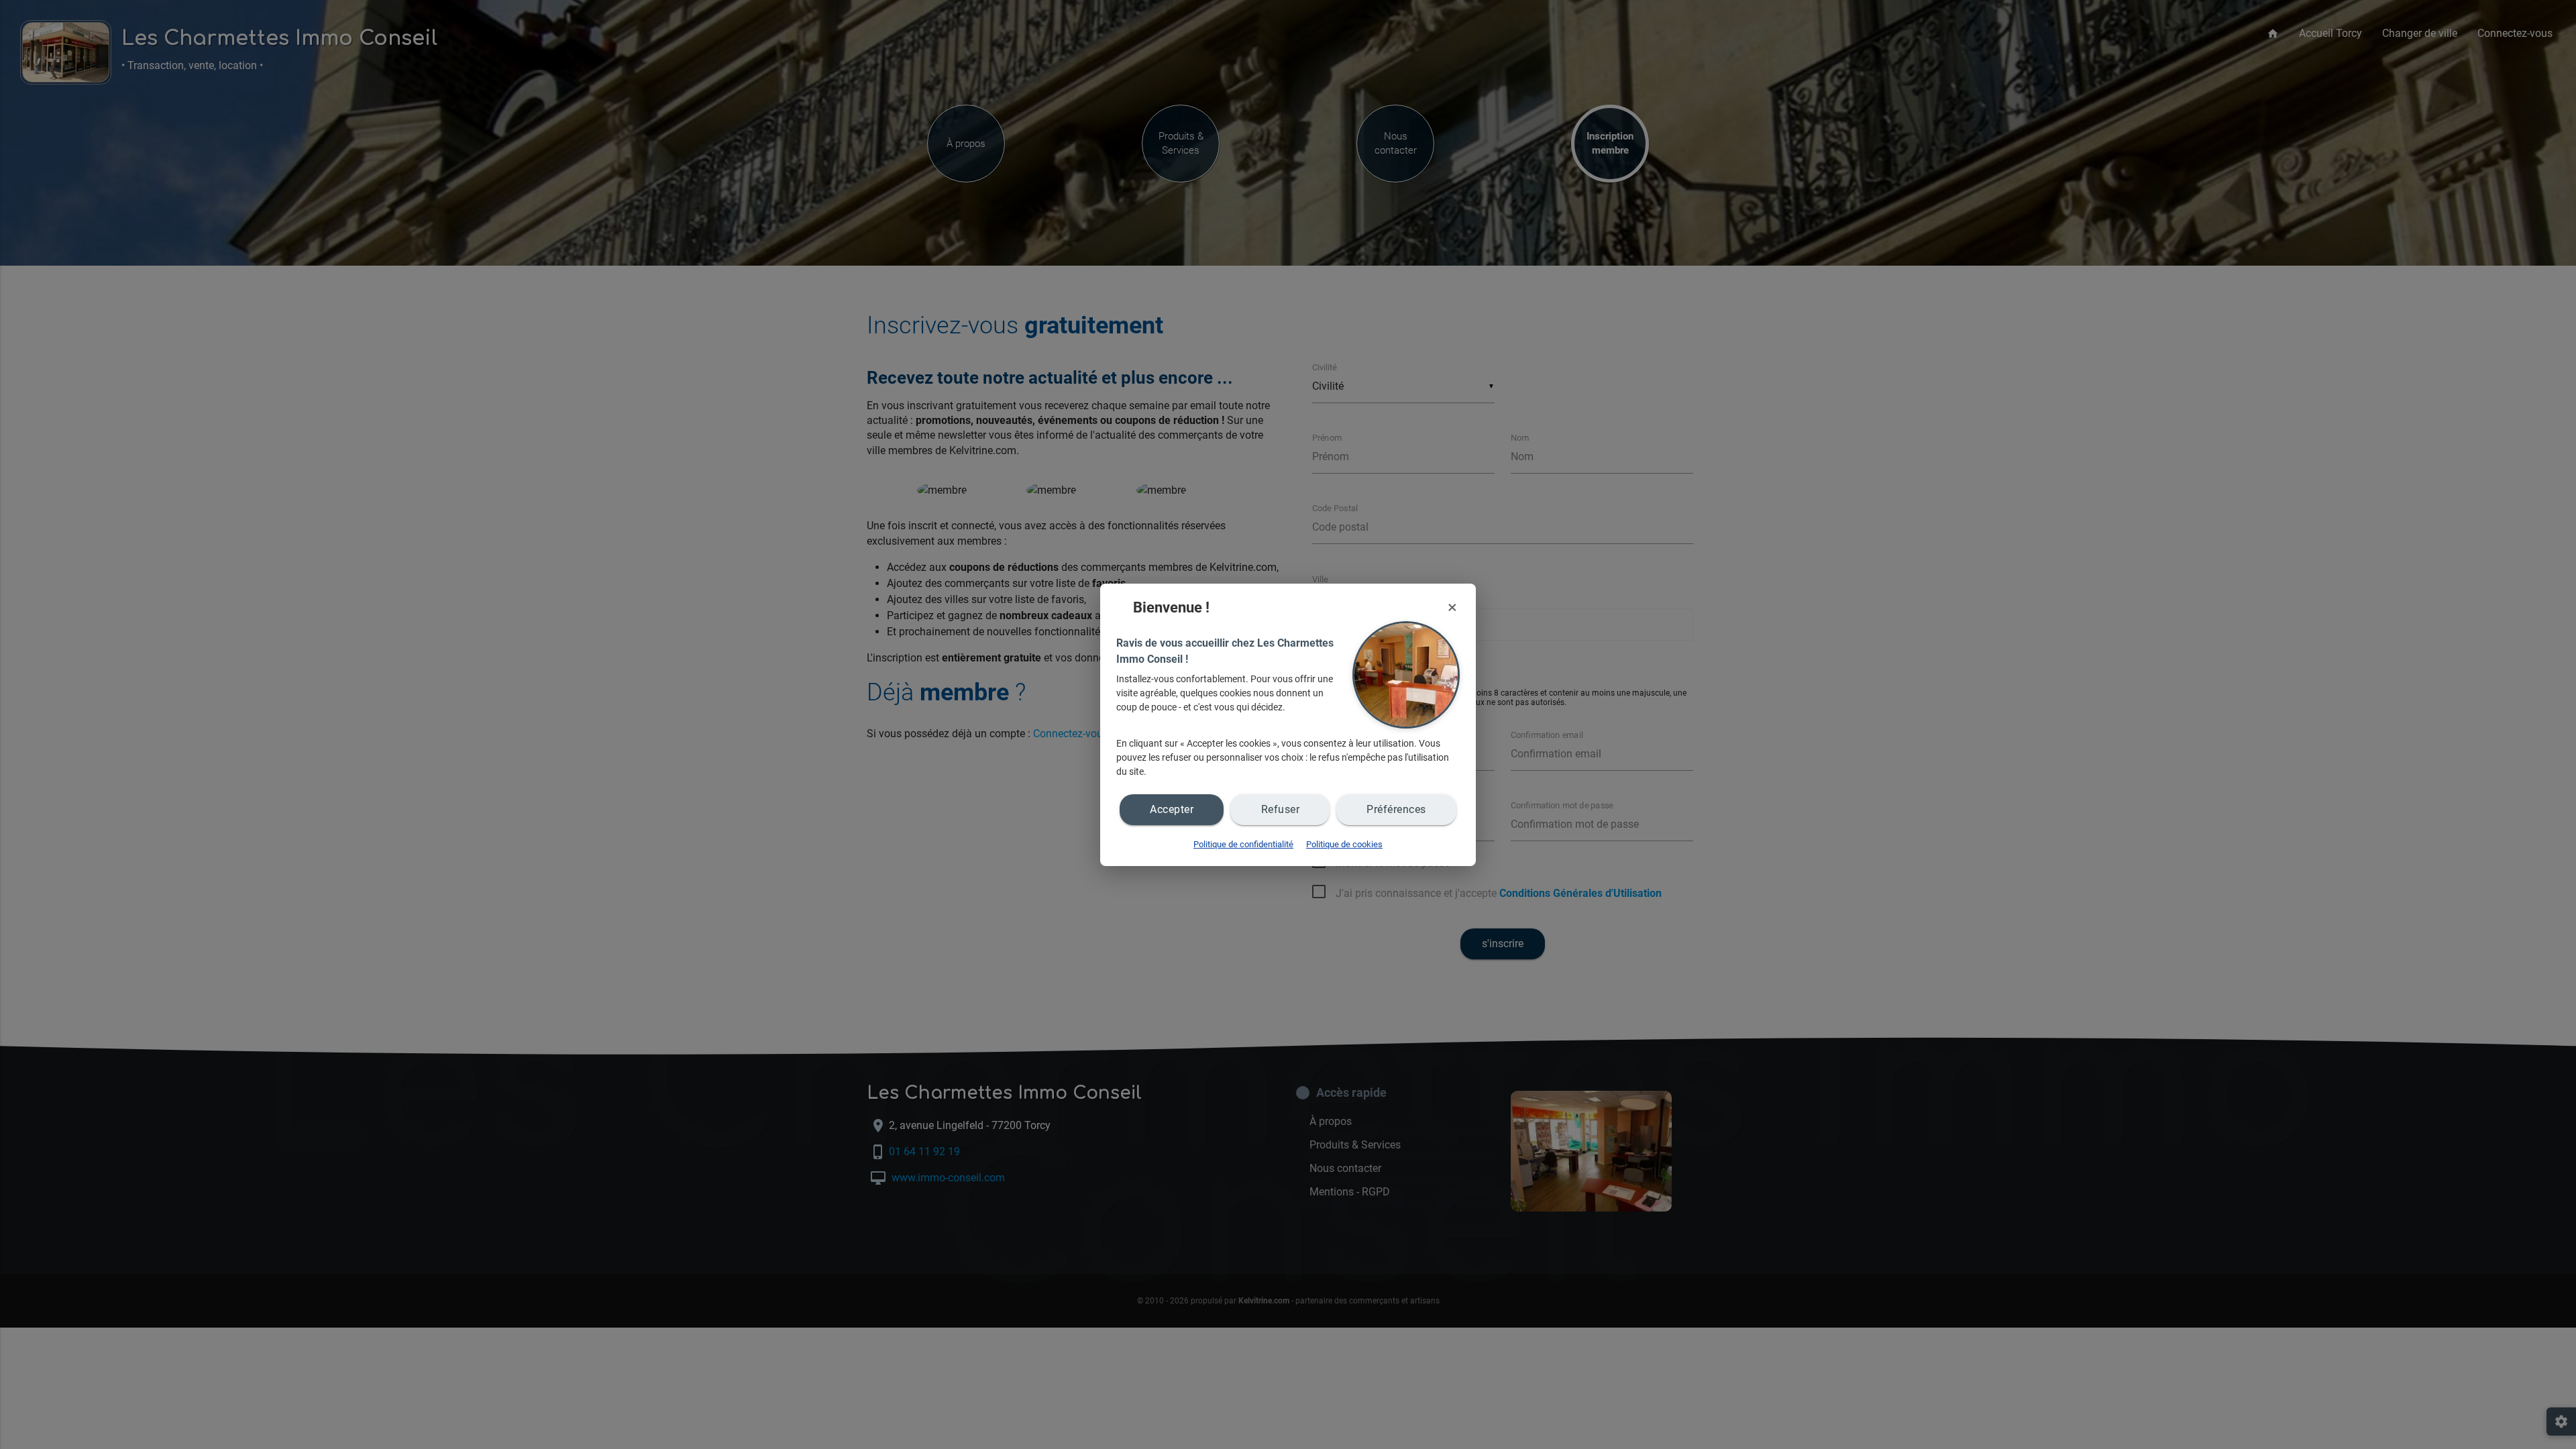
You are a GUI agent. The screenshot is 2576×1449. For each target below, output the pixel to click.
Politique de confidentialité (1243, 844)
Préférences (1396, 809)
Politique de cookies (1344, 844)
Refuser (1281, 809)
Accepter (1172, 809)
